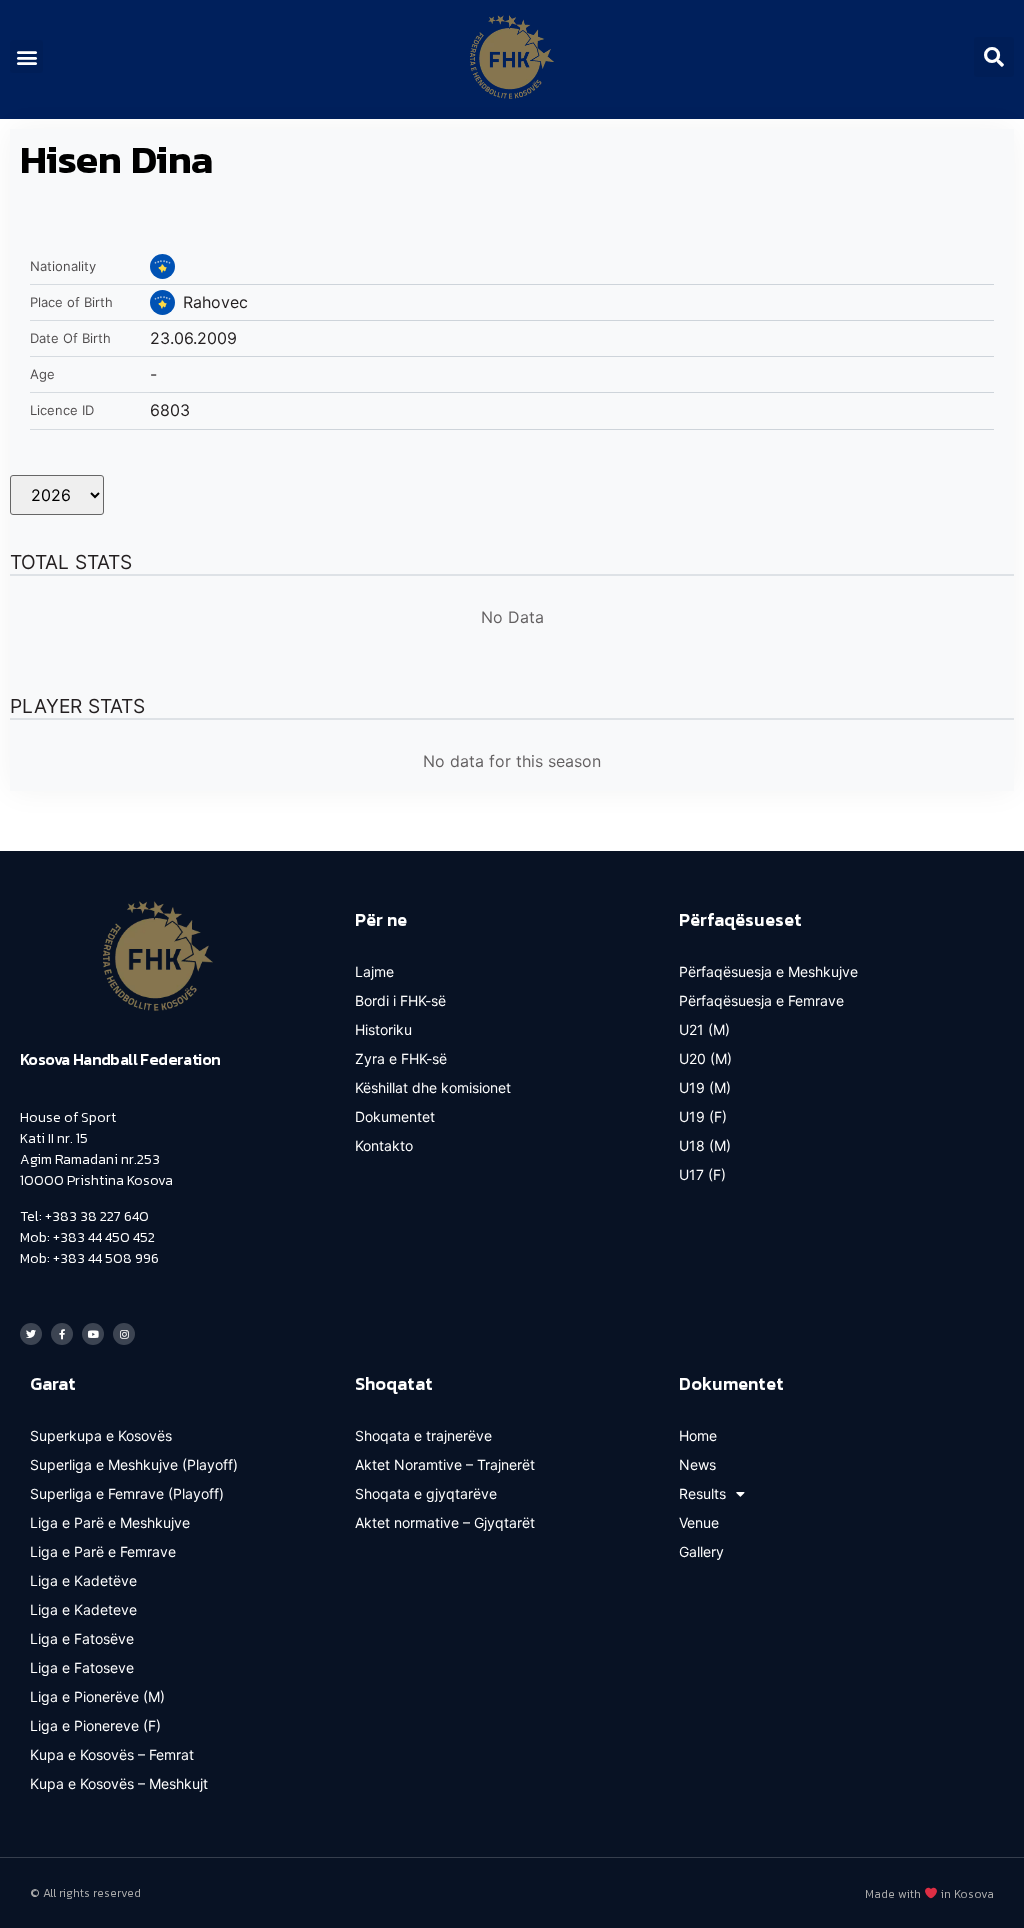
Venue (699, 1522)
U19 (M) (705, 1087)
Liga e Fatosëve (82, 1638)
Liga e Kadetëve (83, 1580)
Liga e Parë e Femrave (103, 1551)
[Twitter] (31, 1334)
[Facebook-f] (62, 1334)
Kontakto (384, 1145)
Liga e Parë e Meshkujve (110, 1522)
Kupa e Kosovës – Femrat (112, 1754)
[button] (26, 56)
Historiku (383, 1029)
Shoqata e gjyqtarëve (426, 1493)
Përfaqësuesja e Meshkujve (768, 971)
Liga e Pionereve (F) (95, 1725)
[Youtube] (93, 1334)
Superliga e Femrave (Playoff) (127, 1493)
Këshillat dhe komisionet (433, 1087)
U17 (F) (702, 1174)
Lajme (374, 971)
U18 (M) (705, 1145)
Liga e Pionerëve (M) (97, 1696)
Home (698, 1435)
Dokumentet (395, 1116)
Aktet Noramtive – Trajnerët (445, 1464)
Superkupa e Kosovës (101, 1435)
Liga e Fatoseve (82, 1667)
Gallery (701, 1551)
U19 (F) (703, 1116)
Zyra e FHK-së (401, 1058)
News (697, 1464)
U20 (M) (705, 1058)
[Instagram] (124, 1334)
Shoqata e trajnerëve (423, 1435)
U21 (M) (704, 1029)
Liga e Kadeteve (83, 1609)
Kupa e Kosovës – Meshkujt (119, 1783)
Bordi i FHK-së (400, 1000)
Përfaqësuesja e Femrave (761, 1000)
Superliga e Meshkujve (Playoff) (134, 1464)
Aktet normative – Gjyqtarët (445, 1522)
